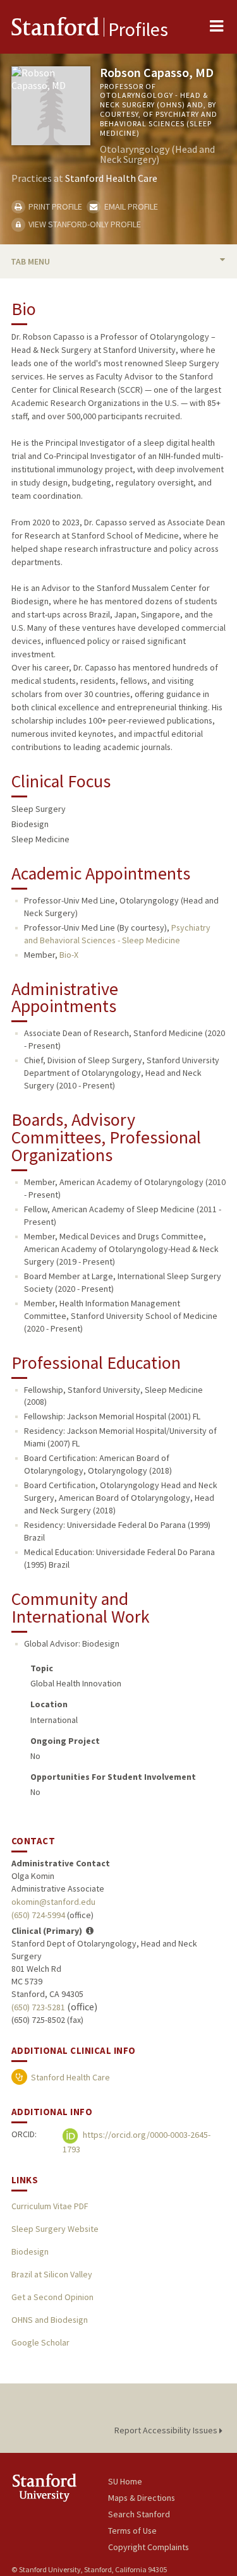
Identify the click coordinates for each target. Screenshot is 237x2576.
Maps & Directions (142, 2498)
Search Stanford (139, 2514)
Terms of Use (132, 2531)
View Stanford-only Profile (84, 224)
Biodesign (30, 2251)
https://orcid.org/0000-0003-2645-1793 (137, 2142)
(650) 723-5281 (38, 2007)
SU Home (125, 2481)
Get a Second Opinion (52, 2297)
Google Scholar (40, 2342)
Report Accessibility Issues (167, 2430)
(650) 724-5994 (38, 1915)
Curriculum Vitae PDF (50, 2206)
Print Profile (54, 206)
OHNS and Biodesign (50, 2320)
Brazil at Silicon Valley (52, 2274)
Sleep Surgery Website (55, 2229)
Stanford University (60, 2487)
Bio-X (69, 955)
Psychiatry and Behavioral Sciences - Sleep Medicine (117, 934)
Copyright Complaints (149, 2547)
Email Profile (130, 206)
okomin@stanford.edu (53, 1902)
